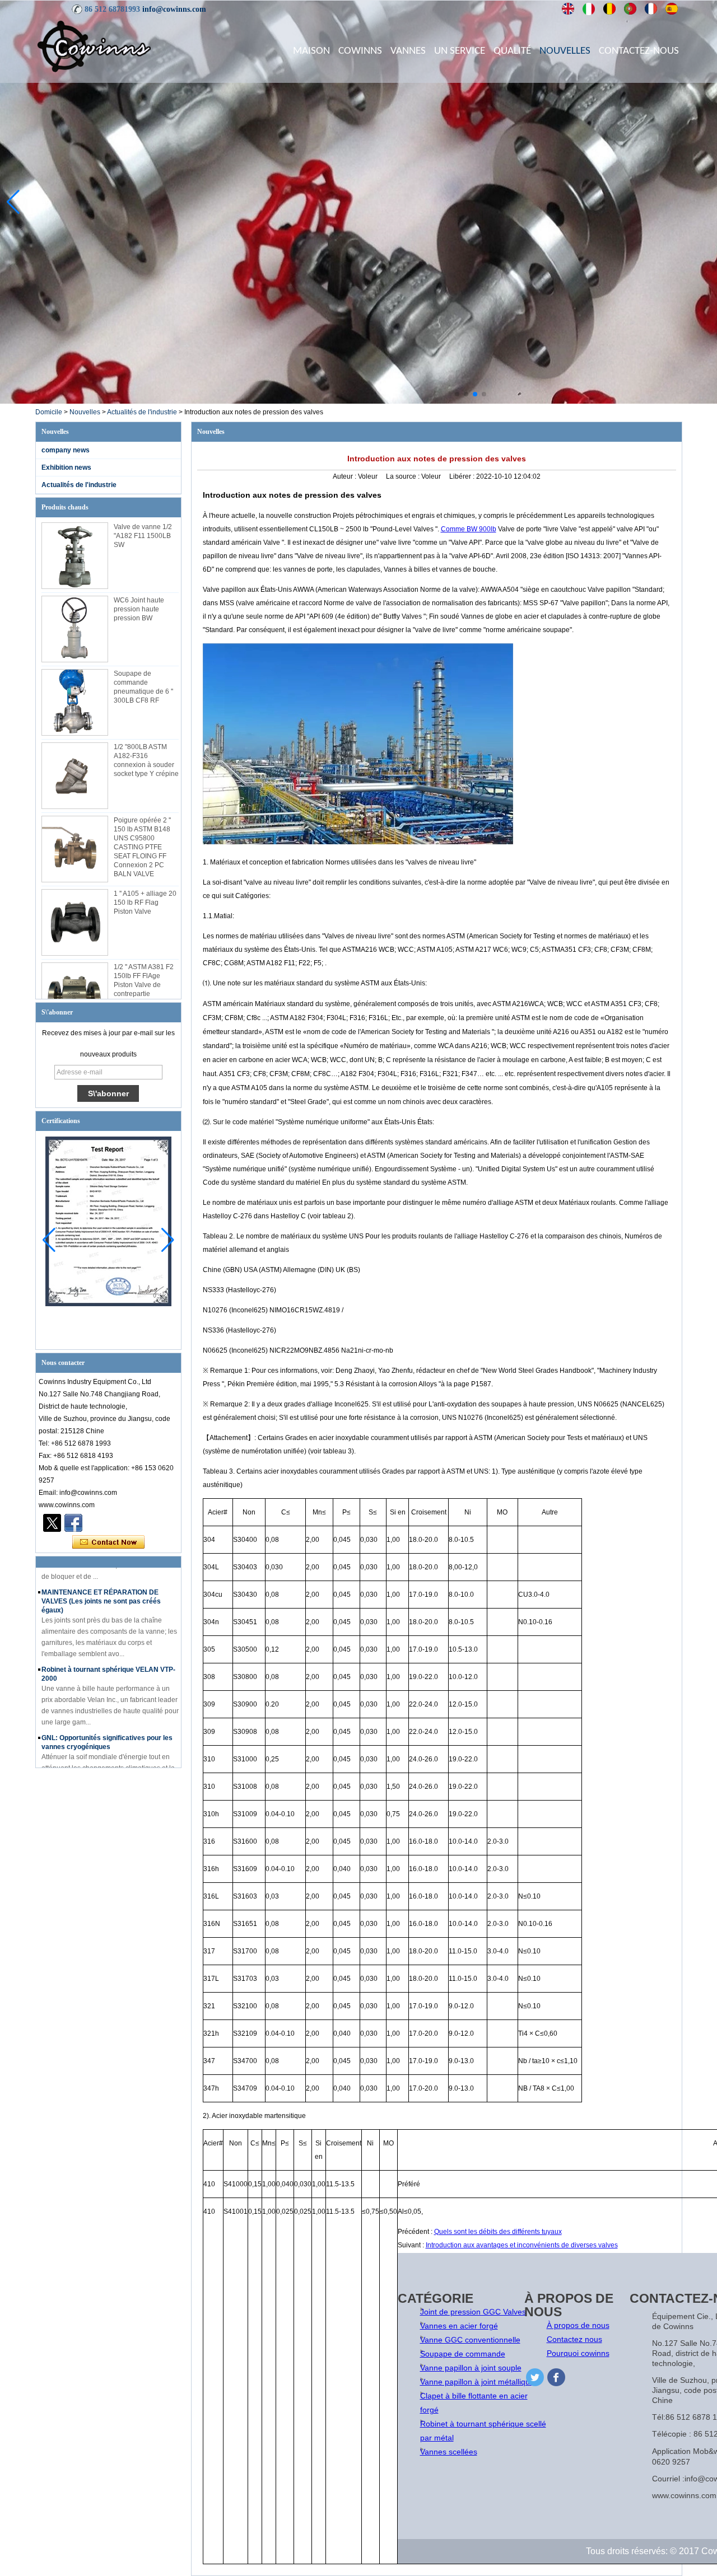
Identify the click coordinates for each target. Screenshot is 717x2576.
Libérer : (463, 476)
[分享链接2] (52, 1523)
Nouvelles (565, 51)
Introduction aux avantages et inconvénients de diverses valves (522, 2245)
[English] (568, 9)
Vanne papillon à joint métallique (477, 2382)
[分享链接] (73, 1523)
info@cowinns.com (174, 9)
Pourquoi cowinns (578, 2353)
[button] (457, 394)
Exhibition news (66, 467)
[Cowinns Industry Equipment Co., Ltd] (94, 46)
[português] (630, 9)
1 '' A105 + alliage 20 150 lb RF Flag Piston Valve (145, 903)
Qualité (512, 51)
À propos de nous (578, 2325)
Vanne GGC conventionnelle (470, 2340)
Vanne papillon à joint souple (471, 2368)
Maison (311, 51)
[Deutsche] (610, 9)
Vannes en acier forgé (459, 2326)
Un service (460, 51)
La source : (404, 476)
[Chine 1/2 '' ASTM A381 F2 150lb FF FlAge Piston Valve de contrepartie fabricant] (75, 996)
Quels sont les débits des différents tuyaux (498, 2232)
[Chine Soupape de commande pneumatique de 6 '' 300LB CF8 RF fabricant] (75, 702)
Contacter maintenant (108, 1542)
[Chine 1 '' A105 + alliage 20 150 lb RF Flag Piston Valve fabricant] (75, 922)
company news (66, 450)
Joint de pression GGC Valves (473, 2312)
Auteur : (345, 476)
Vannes (408, 51)
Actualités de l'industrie (142, 412)
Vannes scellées (449, 2452)
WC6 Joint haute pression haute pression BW (139, 609)
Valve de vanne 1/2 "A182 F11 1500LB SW (143, 536)
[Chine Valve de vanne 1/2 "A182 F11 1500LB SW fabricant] (75, 556)
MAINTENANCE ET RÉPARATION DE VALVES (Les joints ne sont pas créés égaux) (101, 1594)
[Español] (672, 9)
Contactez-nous (639, 51)
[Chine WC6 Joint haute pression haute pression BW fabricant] (75, 629)
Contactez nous (574, 2339)
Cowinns (360, 51)
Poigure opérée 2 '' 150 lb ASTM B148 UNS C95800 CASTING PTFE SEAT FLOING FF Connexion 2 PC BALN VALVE (142, 847)
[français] (651, 9)
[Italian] (589, 9)
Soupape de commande (463, 2354)
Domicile (49, 412)
